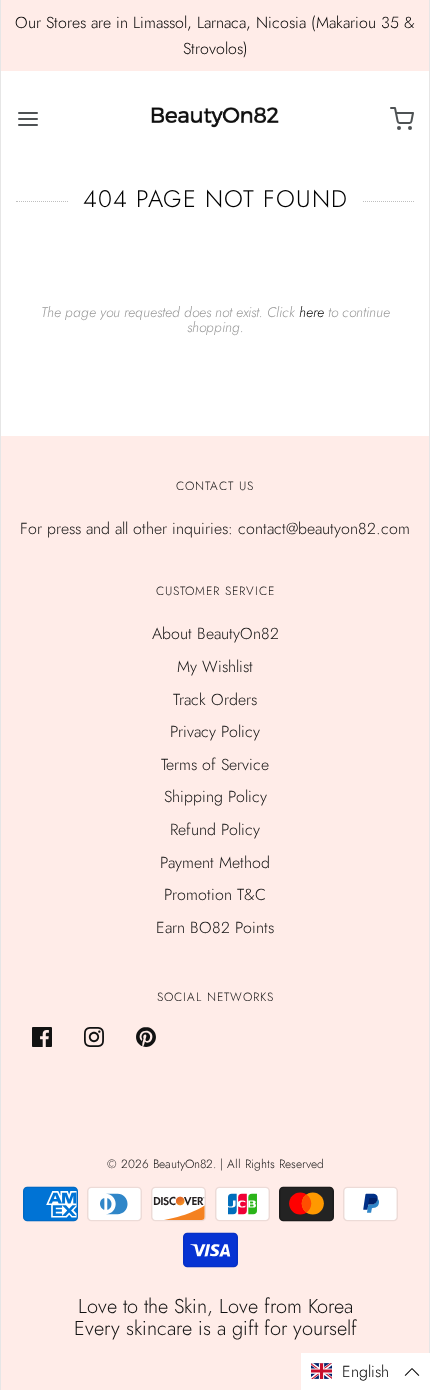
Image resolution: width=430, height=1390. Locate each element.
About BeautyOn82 (215, 633)
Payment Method (215, 862)
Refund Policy (215, 829)
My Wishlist (215, 666)
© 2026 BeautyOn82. (163, 1164)
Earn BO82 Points (215, 927)
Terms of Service (215, 764)
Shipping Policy (215, 796)
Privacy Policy (215, 731)
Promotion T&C (215, 894)
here (311, 312)
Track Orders (215, 699)
